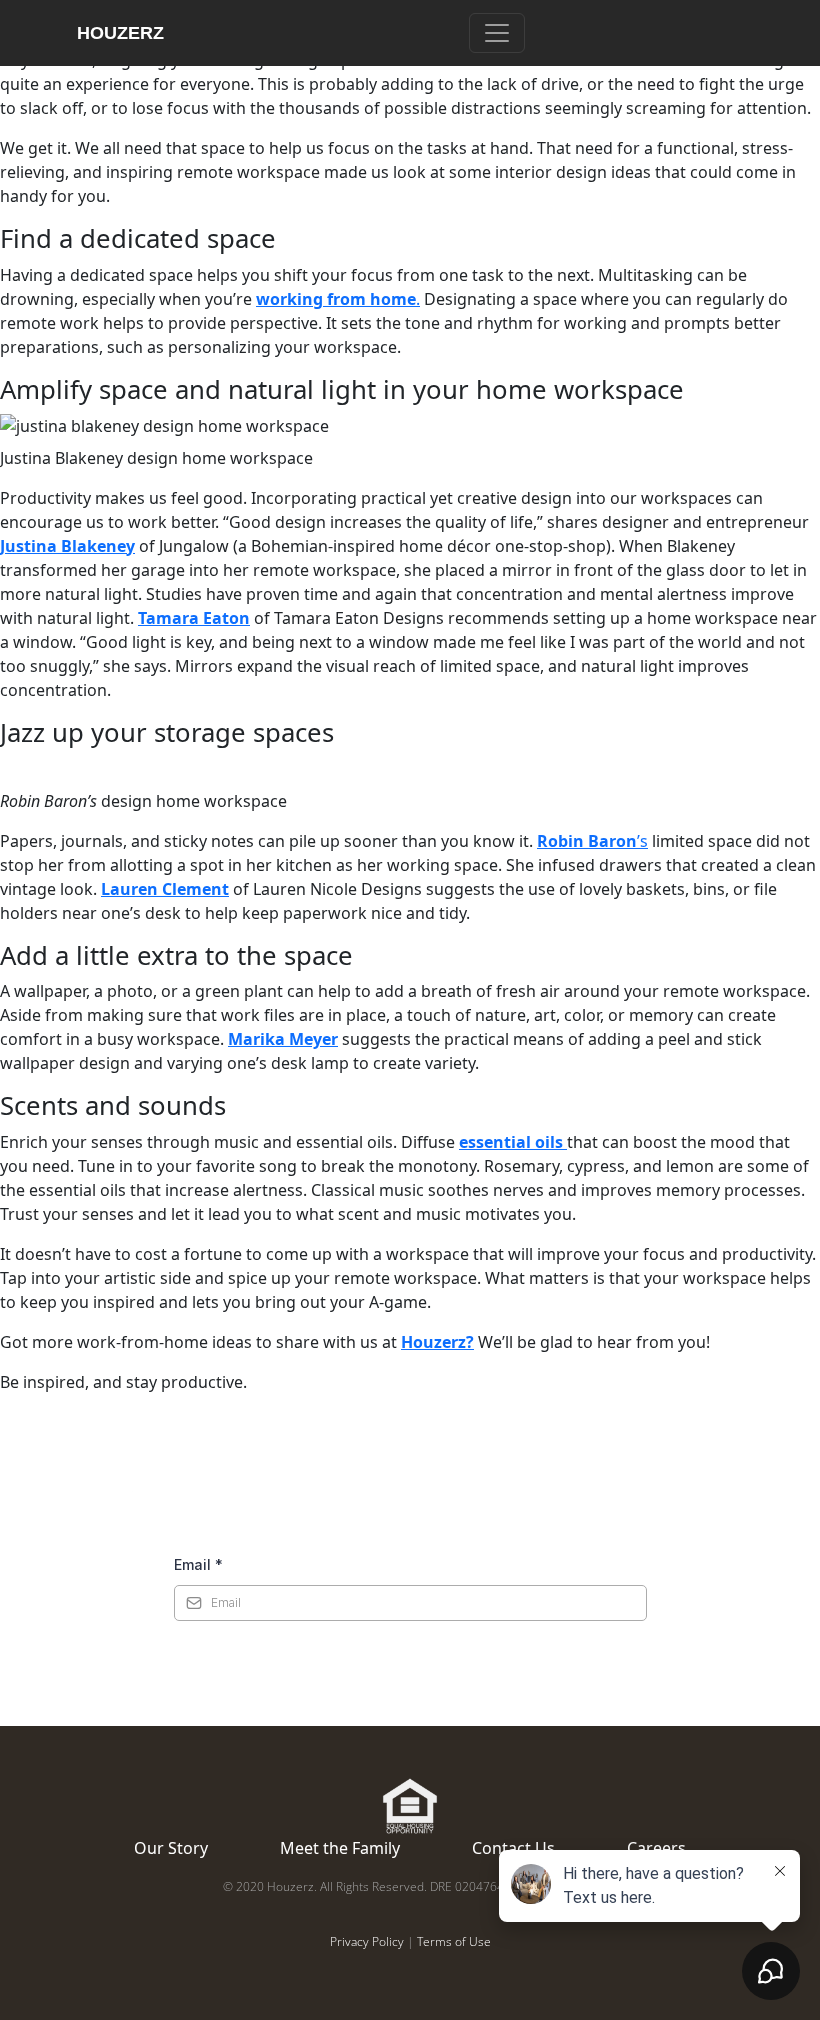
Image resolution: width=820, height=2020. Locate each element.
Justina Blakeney (67, 546)
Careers (656, 1848)
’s (592, 841)
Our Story (171, 1848)
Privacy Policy (367, 1941)
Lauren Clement (165, 889)
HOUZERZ (120, 33)
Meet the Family (340, 1848)
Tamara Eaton (194, 618)
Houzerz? (437, 1342)
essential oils (513, 1142)
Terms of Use (454, 1941)
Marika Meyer (283, 1039)
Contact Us (513, 1848)
